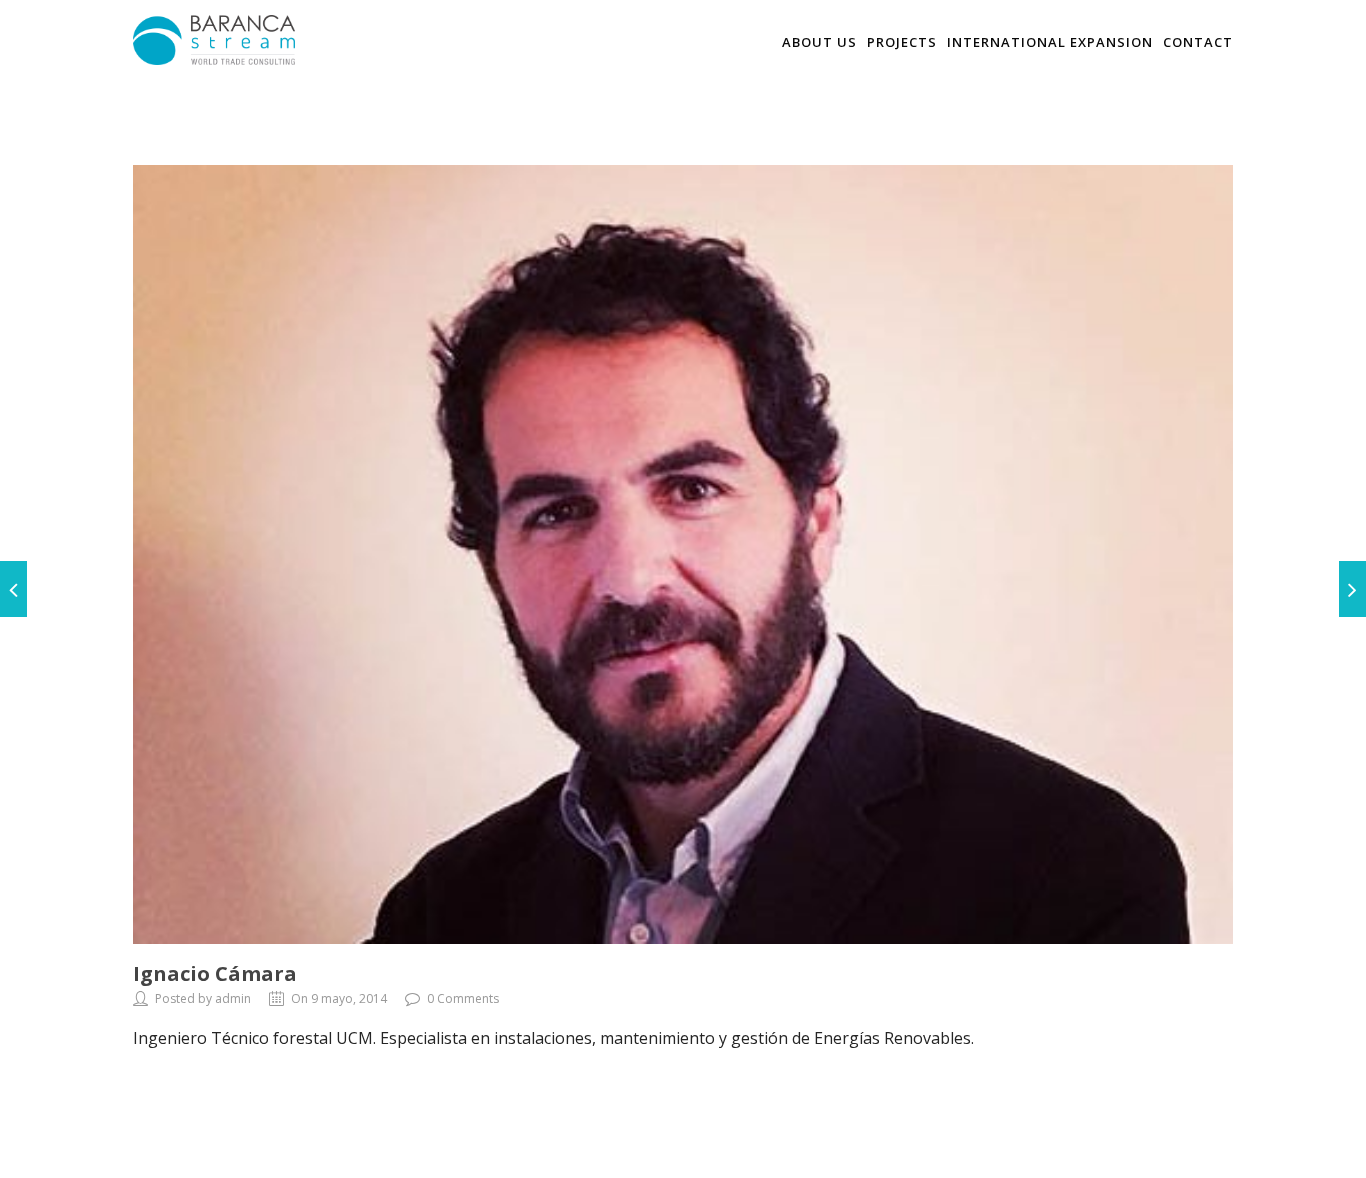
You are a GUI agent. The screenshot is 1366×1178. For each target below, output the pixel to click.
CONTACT (1198, 42)
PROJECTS (902, 42)
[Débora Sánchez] (1352, 589)
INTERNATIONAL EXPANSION (1050, 42)
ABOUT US (819, 42)
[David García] (13, 589)
